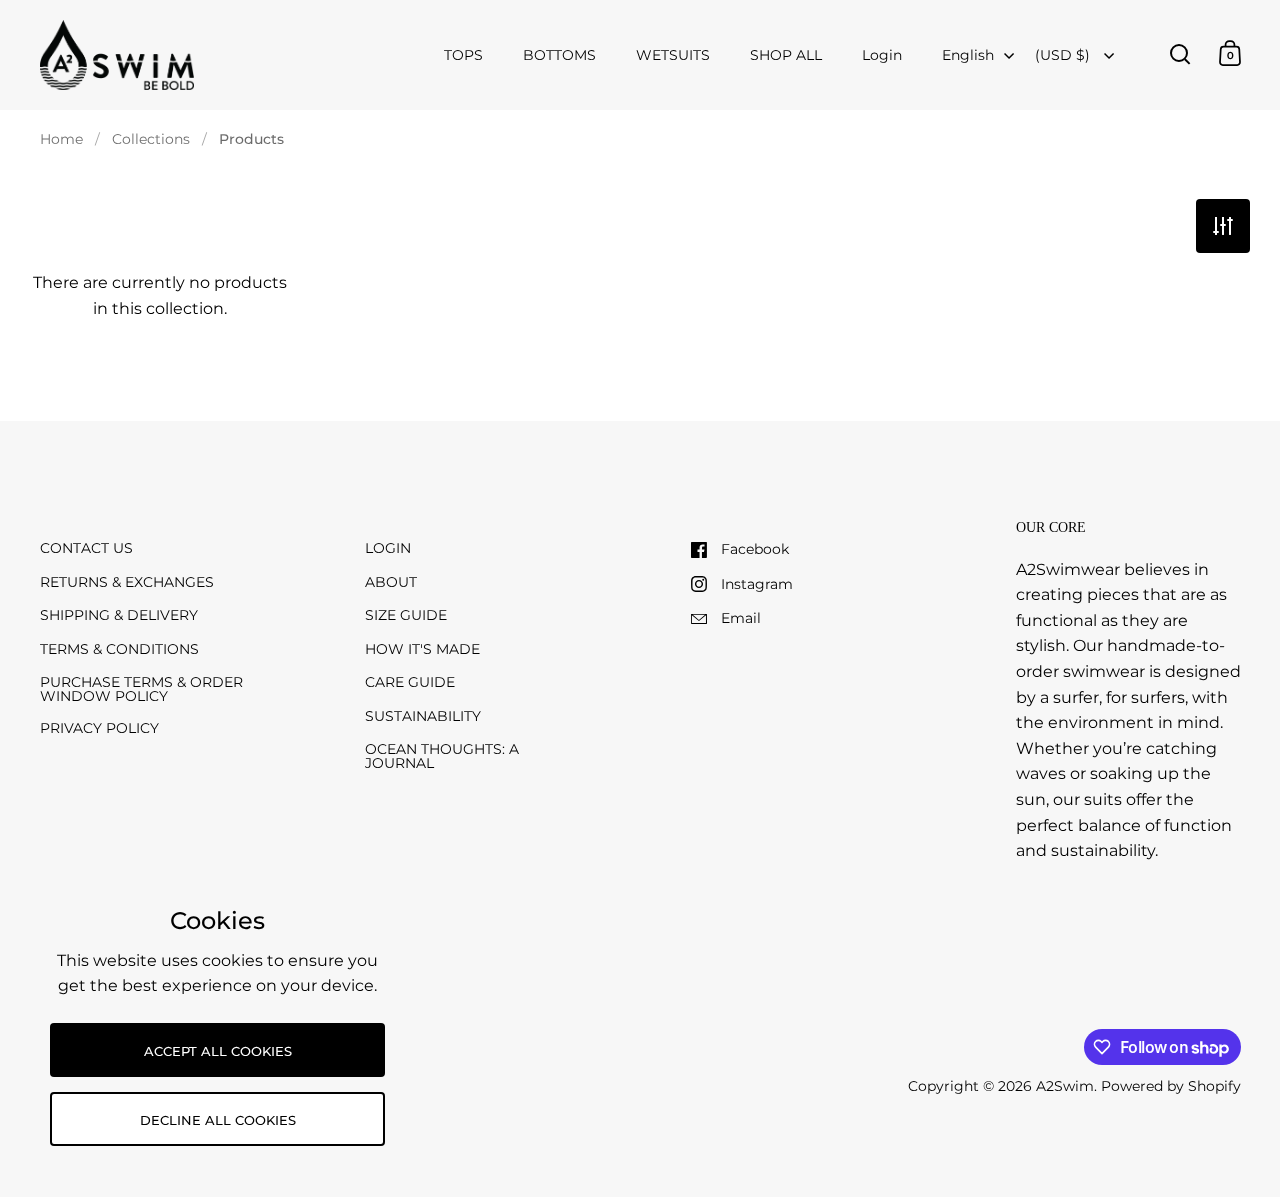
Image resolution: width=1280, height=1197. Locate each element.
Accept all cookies (218, 1051)
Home (61, 139)
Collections (151, 139)
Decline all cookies (218, 1120)
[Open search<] (1180, 53)
